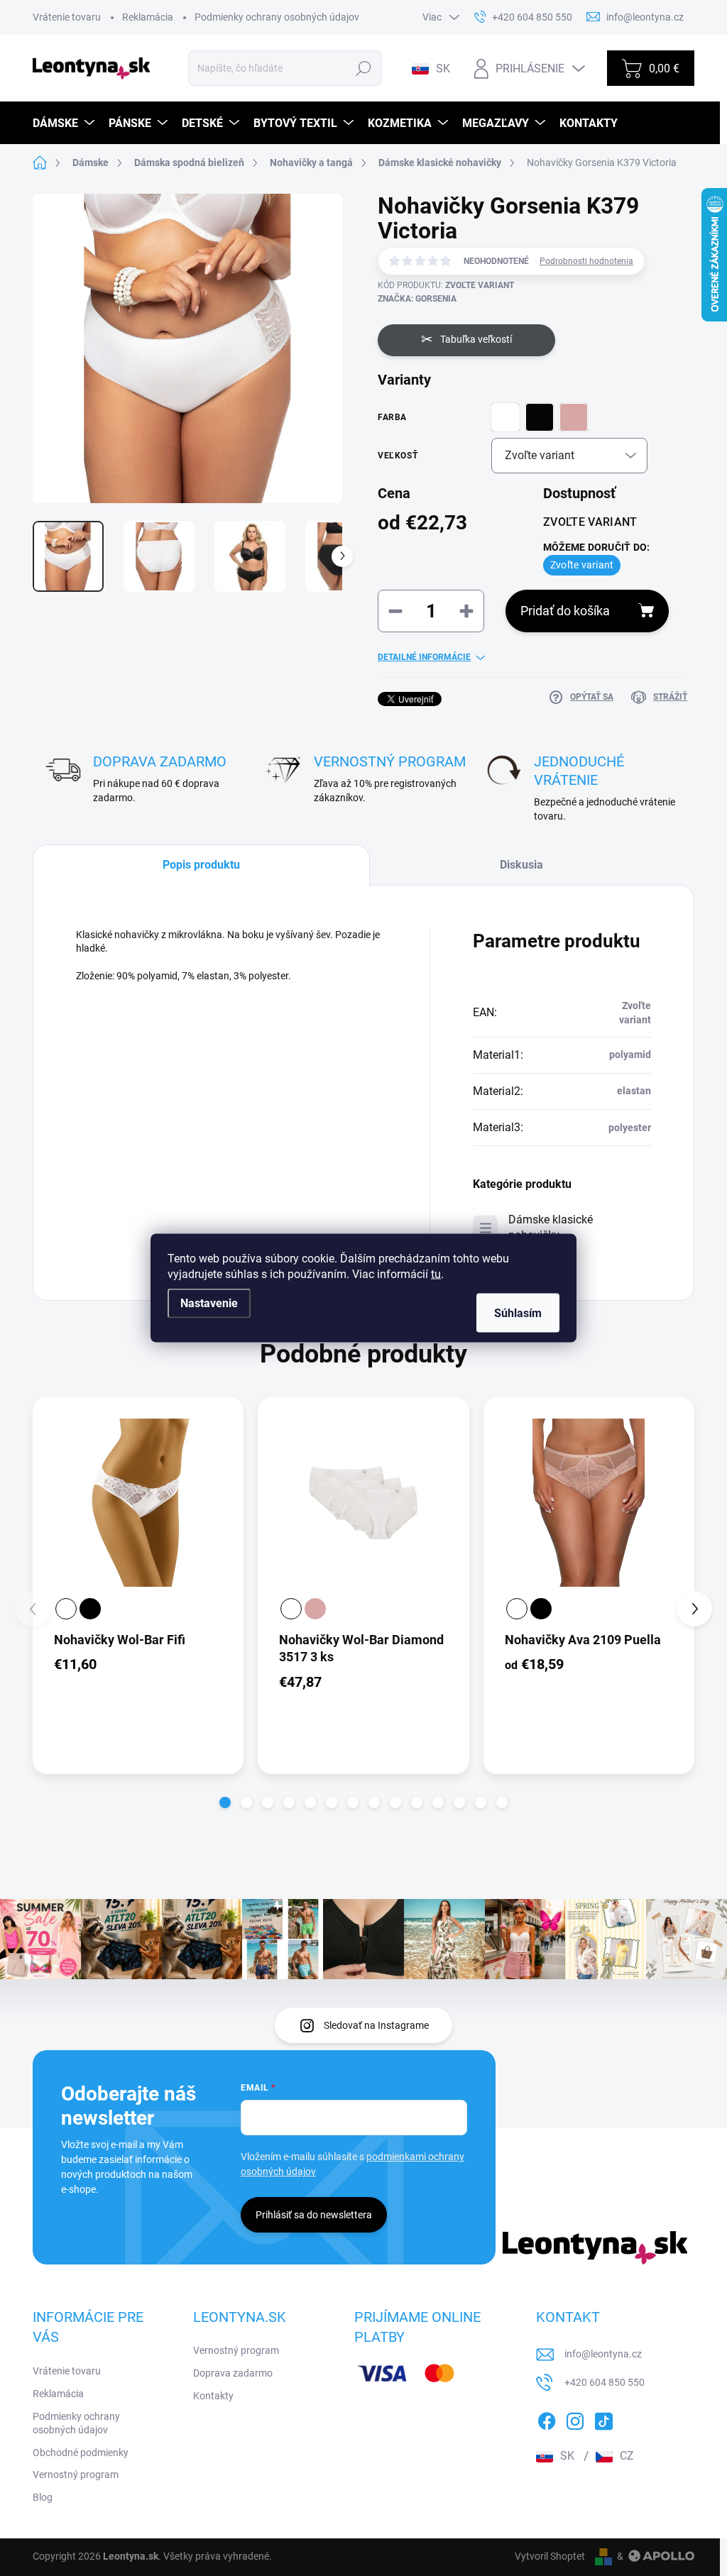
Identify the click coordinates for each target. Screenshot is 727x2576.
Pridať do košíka (565, 611)
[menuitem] (65, 123)
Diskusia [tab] (521, 865)
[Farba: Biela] (66, 1609)
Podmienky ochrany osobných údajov (277, 17)
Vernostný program (76, 2475)
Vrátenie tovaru (67, 17)
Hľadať (364, 68)
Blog (43, 2497)
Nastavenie (209, 1303)
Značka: (417, 299)
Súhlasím (518, 1313)
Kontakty (213, 2396)
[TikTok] (603, 2418)
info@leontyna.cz (603, 2354)
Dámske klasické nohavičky (551, 1227)
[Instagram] (575, 2418)
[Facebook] (547, 2418)
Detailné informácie (424, 657)
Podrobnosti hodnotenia (586, 261)
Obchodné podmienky (81, 2453)
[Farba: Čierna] (90, 1609)
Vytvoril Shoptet (550, 2556)
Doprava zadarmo (233, 2373)
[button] (225, 1802)
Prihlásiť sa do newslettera (314, 2215)
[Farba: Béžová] (315, 1609)
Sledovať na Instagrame (376, 2025)
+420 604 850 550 (605, 2382)
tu (436, 1274)
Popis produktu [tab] (201, 865)
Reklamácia (148, 17)
